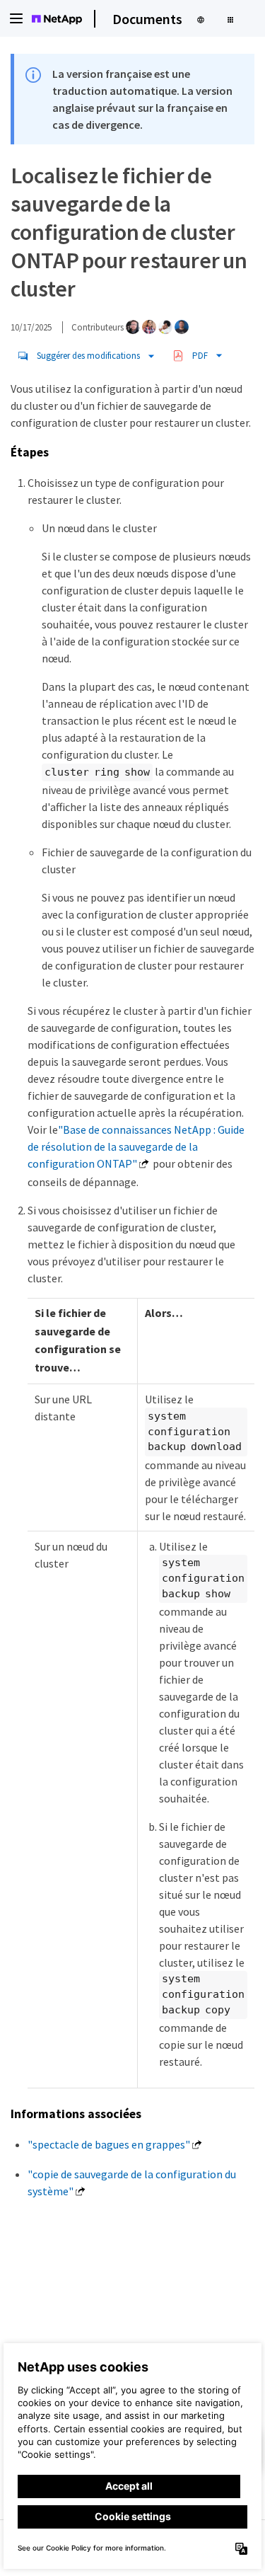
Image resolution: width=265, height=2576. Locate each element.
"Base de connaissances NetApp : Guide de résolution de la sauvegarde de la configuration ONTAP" (136, 1146)
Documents (147, 19)
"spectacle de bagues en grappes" (109, 2144)
